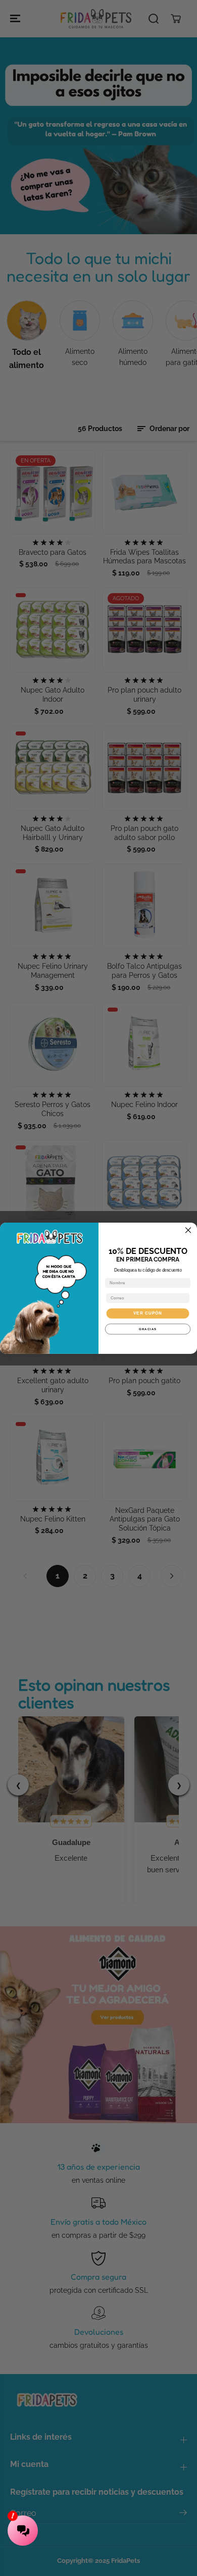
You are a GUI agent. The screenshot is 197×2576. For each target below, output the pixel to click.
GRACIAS (148, 1329)
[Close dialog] (188, 1230)
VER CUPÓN (148, 1313)
